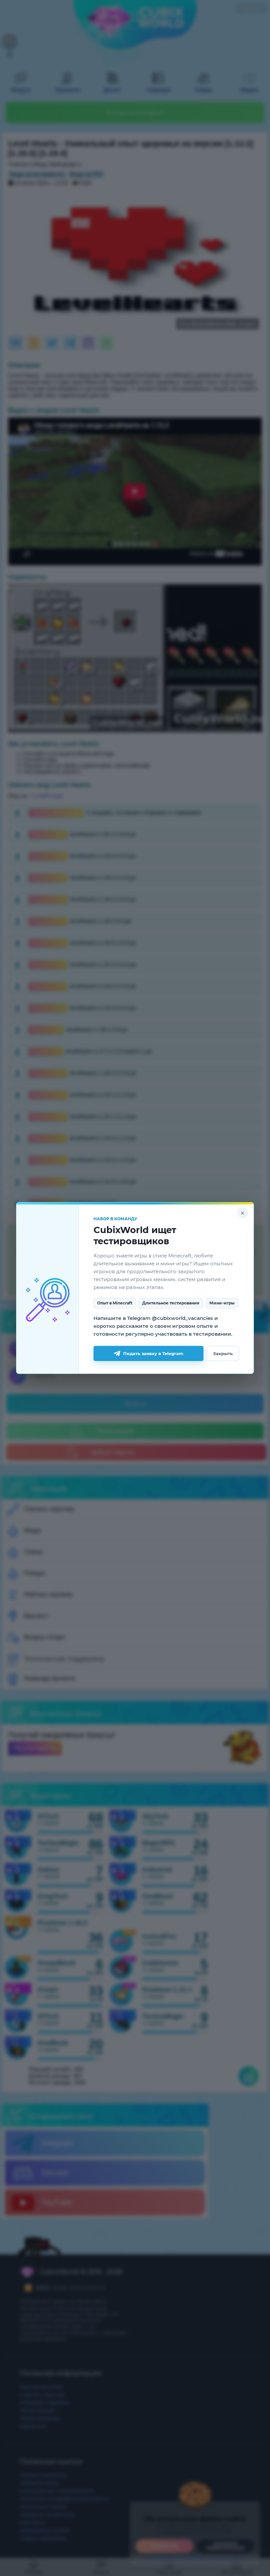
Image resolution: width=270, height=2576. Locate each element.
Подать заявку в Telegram (153, 1353)
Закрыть (223, 1353)
